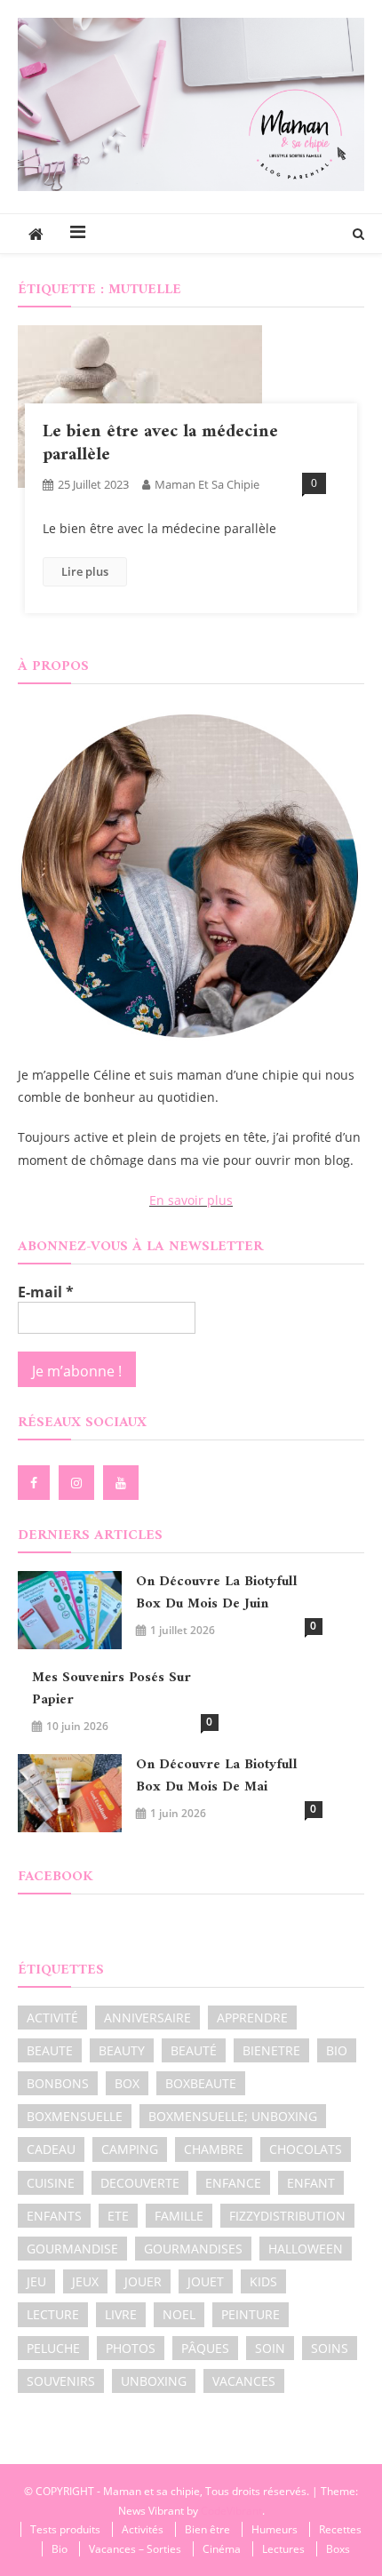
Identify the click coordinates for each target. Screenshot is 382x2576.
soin (270, 2348)
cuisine (51, 2183)
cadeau (51, 2149)
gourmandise (72, 2249)
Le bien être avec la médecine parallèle (160, 444)
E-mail (46, 1292)
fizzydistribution (287, 2216)
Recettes (340, 2529)
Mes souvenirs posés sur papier (111, 1689)
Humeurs (275, 2529)
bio (337, 2050)
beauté (194, 2050)
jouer (143, 2281)
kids (263, 2281)
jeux (85, 2281)
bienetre (271, 2050)
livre (121, 2314)
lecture (53, 2314)
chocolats (306, 2149)
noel (179, 2314)
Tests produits (65, 2529)
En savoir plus (191, 1200)
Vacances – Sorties (135, 2549)
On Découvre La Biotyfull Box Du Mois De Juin (217, 1593)
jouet (206, 2281)
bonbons (58, 2083)
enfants (54, 2216)
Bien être (207, 2529)
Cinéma (222, 2549)
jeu (36, 2281)
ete (118, 2216)
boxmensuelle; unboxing (233, 2116)
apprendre (252, 2018)
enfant (311, 2183)
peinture (251, 2314)
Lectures (283, 2549)
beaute (50, 2050)
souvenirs (61, 2381)
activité (52, 2018)
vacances (244, 2381)
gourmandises (193, 2249)
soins (330, 2348)
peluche (53, 2348)
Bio (60, 2549)
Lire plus (85, 571)
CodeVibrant (231, 2511)
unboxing (154, 2381)
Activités (143, 2529)
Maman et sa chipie (207, 484)
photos (131, 2348)
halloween (306, 2249)
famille (179, 2216)
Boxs (338, 2549)
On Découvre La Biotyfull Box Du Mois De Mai (217, 1776)
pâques (205, 2348)
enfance (233, 2183)
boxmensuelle (75, 2116)
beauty (122, 2050)
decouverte (140, 2183)
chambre (214, 2149)
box (127, 2083)
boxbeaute (201, 2083)
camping (130, 2149)
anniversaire (147, 2018)
